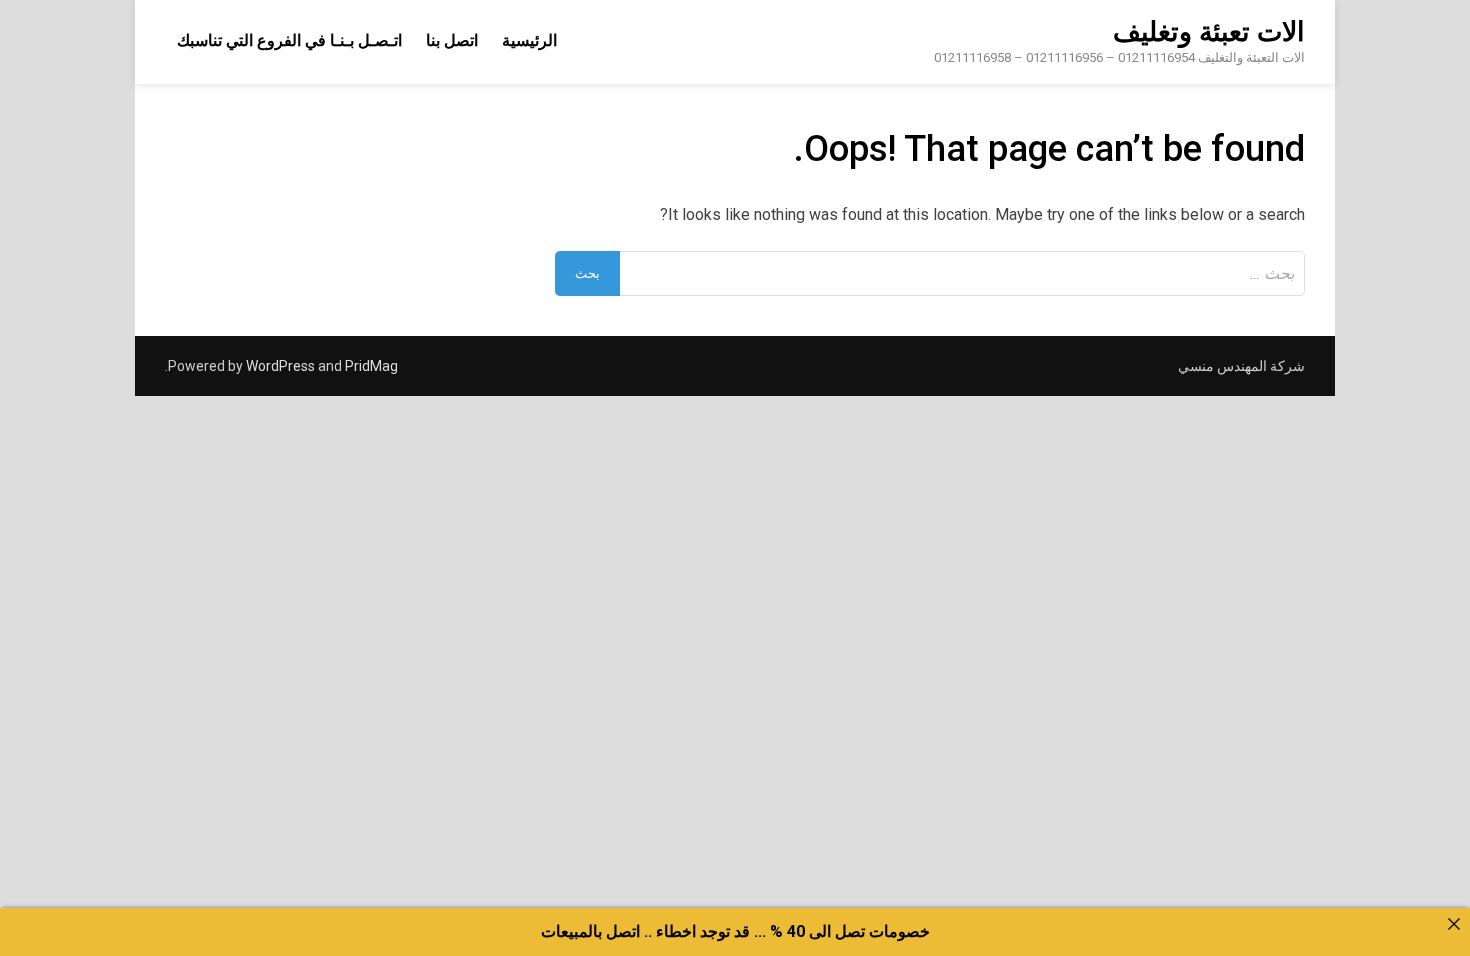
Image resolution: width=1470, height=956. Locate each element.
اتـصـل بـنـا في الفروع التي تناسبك (289, 40)
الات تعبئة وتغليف (1209, 32)
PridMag (371, 366)
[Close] (1454, 924)
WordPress (280, 366)
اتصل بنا (452, 40)
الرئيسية (529, 40)
